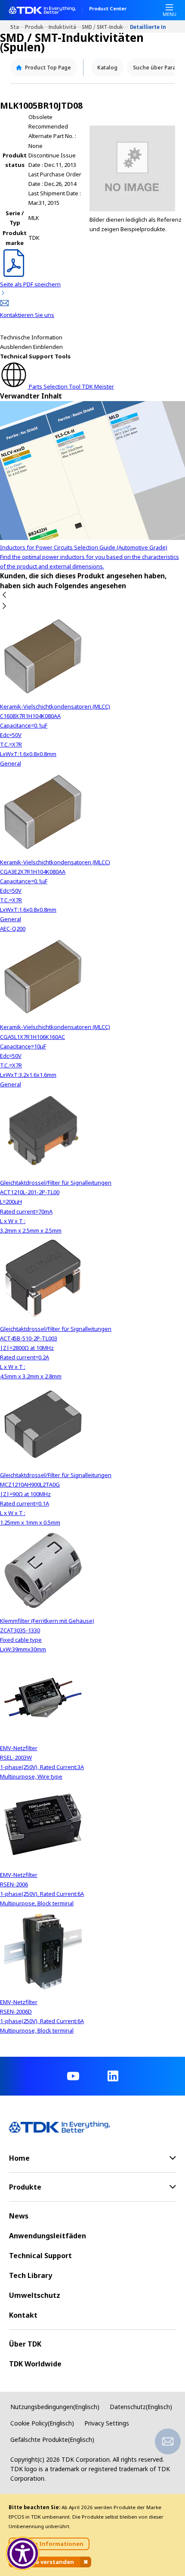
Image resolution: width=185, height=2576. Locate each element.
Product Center (108, 9)
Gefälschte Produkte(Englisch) (52, 2440)
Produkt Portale (37, 27)
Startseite (18, 27)
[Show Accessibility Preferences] (23, 2554)
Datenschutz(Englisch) (141, 2407)
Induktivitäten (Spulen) (65, 27)
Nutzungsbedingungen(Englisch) (55, 2407)
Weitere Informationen (49, 2544)
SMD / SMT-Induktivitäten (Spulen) (106, 27)
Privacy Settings (107, 2423)
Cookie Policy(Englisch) (42, 2423)
